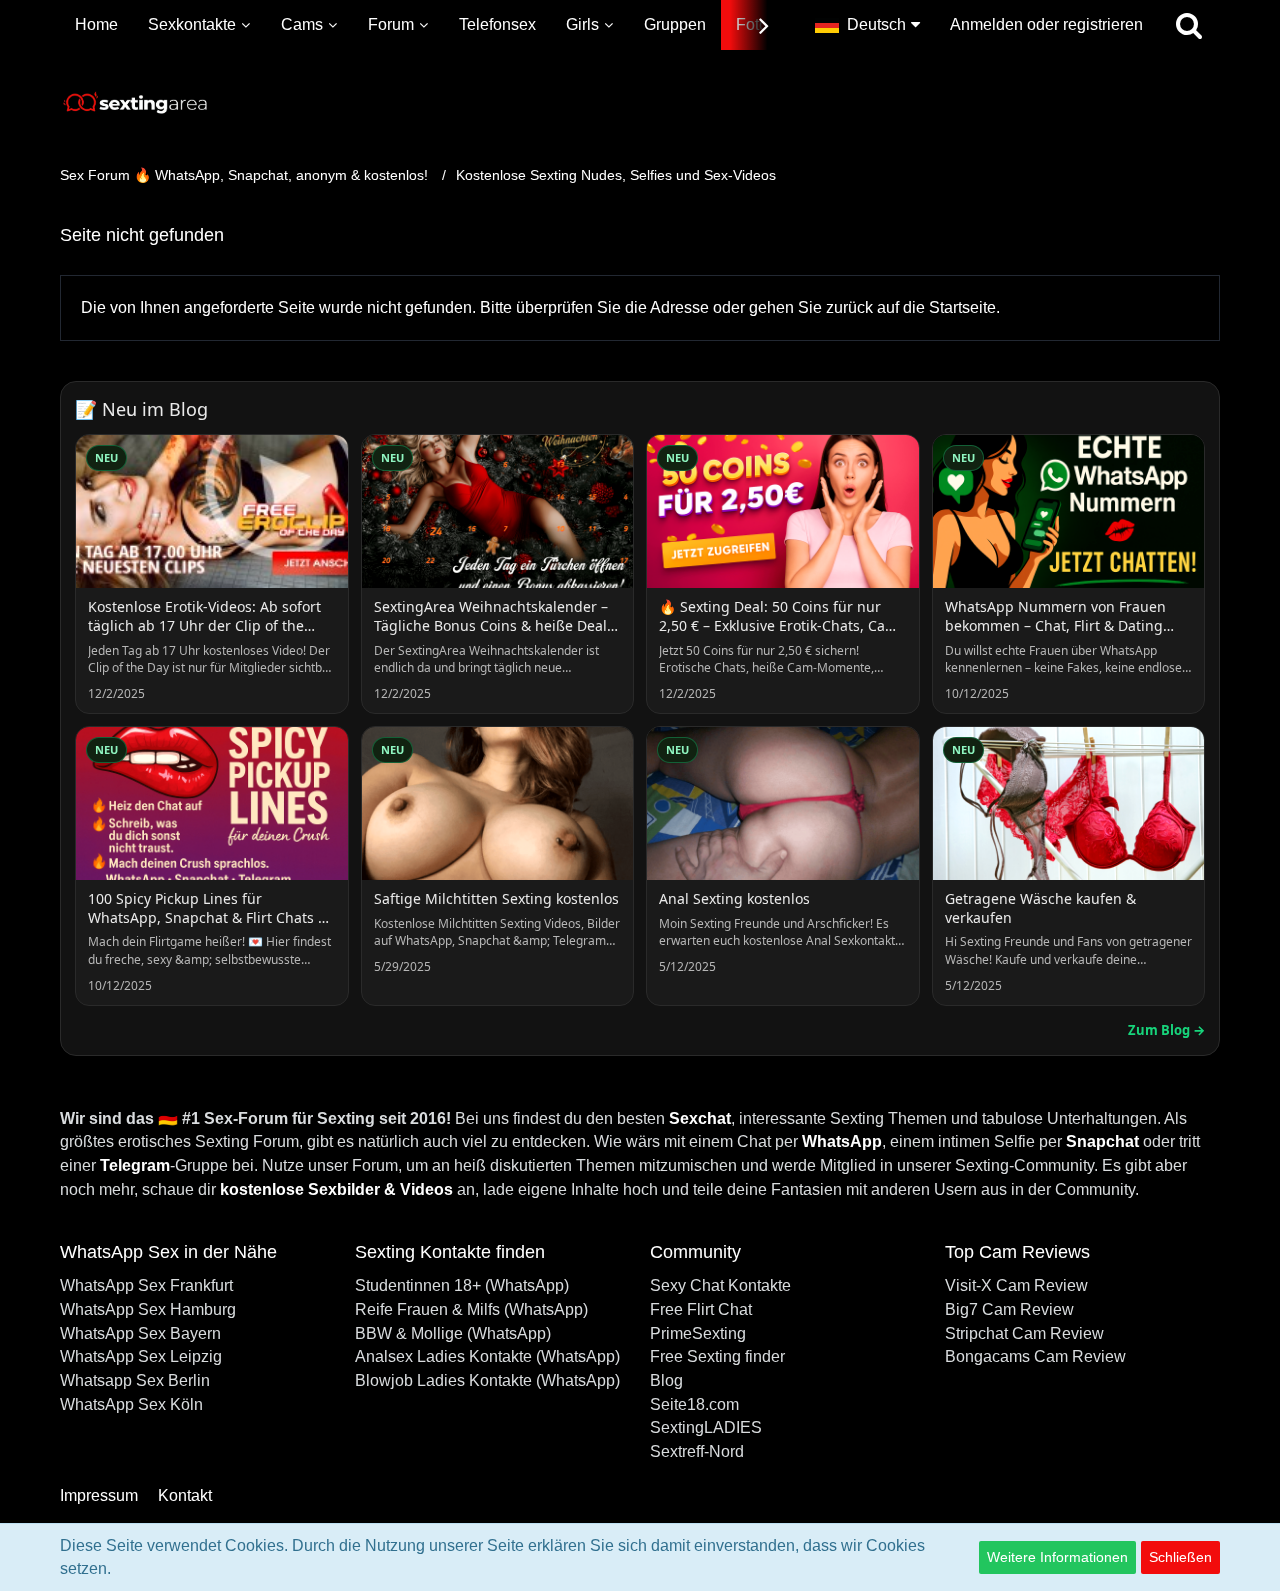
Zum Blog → (1166, 1030)
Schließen (1180, 1557)
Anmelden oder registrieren (1046, 24)
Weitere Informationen (1057, 1557)
